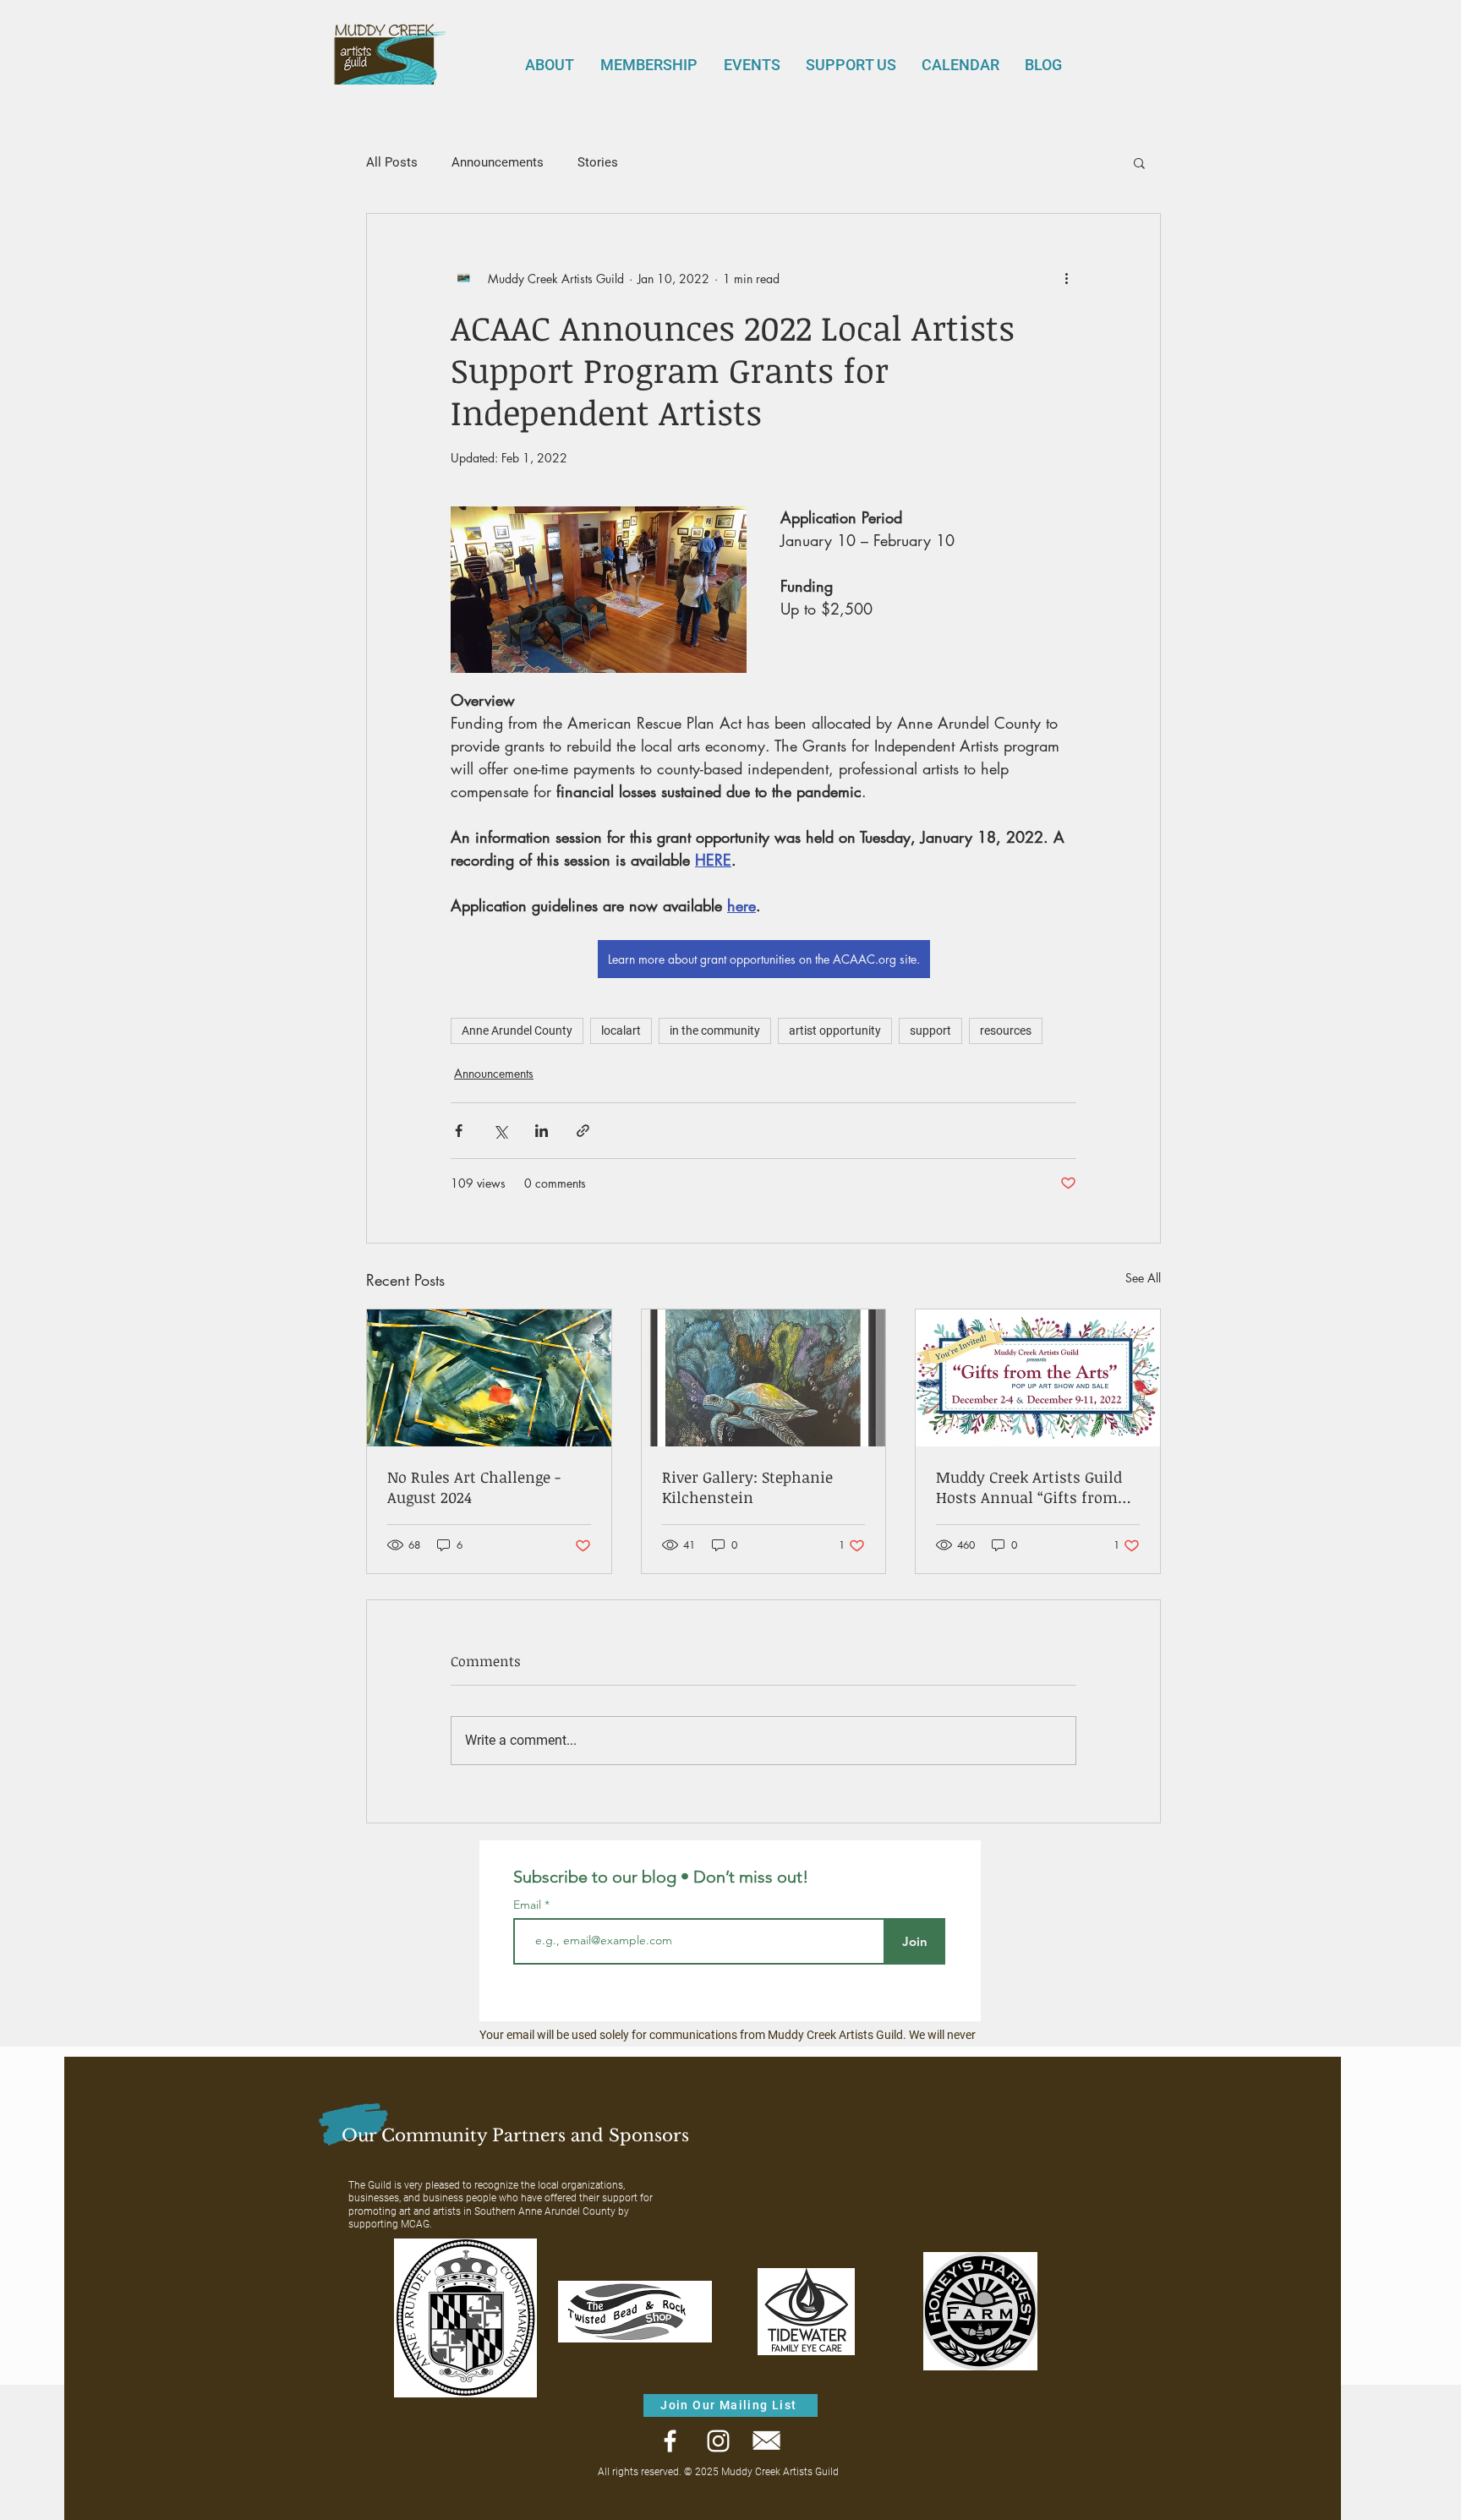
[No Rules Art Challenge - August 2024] (489, 1378)
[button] (1139, 162)
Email (529, 1905)
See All (1143, 1278)
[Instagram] (718, 2441)
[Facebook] (670, 2441)
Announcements (498, 162)
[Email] (766, 2441)
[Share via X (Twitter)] (500, 1131)
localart (621, 1030)
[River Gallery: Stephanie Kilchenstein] (764, 1378)
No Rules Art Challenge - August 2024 (474, 1487)
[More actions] (1066, 278)
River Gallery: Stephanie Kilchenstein (747, 1487)
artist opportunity (835, 1030)
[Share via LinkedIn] (542, 1131)
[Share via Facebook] (459, 1131)
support (930, 1030)
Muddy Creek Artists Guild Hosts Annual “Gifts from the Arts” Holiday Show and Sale (1034, 1487)
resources (1006, 1030)
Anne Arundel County (517, 1030)
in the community (715, 1030)
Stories (598, 162)
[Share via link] (583, 1131)
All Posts (392, 162)
